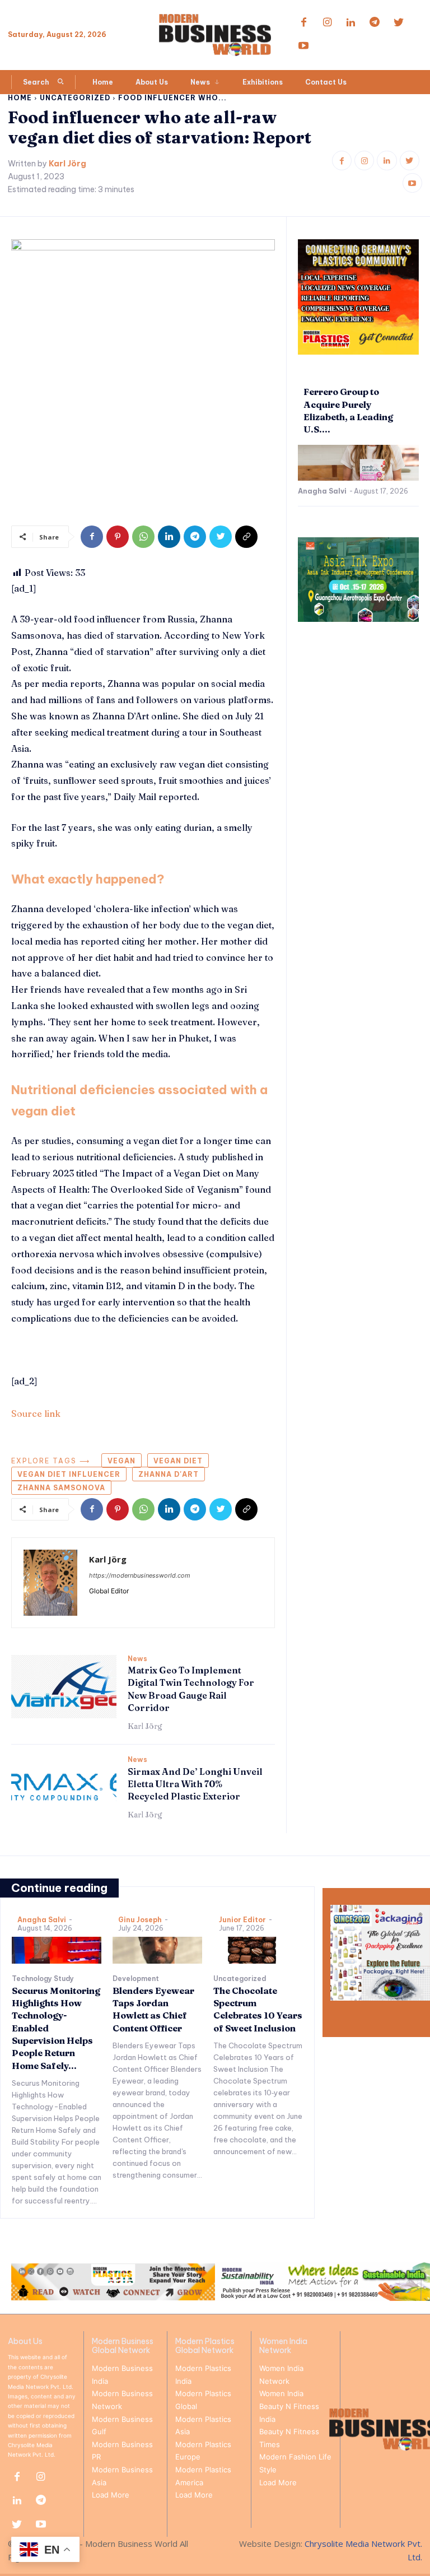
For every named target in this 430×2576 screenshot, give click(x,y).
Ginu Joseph (140, 1920)
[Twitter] (399, 23)
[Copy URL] (246, 537)
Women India (281, 2393)
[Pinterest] (118, 537)
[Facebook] (303, 23)
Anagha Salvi (322, 491)
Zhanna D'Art (169, 1474)
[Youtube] (303, 47)
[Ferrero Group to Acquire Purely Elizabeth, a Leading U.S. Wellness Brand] (358, 463)
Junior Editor (242, 1920)
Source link (36, 1413)
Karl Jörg (67, 164)
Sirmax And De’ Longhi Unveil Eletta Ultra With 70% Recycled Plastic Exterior (195, 1784)
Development (136, 1979)
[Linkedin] (351, 23)
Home (20, 98)
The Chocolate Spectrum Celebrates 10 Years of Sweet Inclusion (258, 2009)
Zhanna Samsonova (61, 1488)
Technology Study (43, 1979)
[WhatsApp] (143, 537)
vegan (121, 1461)
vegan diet (178, 1461)
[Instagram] (327, 23)
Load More (111, 2495)
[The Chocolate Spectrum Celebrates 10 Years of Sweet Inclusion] (258, 1950)
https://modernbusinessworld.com (140, 1575)
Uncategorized (75, 98)
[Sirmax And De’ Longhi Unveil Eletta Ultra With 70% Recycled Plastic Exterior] (64, 1787)
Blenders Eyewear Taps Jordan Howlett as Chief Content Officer (153, 2009)
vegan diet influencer (69, 1474)
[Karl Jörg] (50, 1583)
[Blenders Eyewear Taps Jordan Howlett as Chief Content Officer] (157, 1950)
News (137, 1659)
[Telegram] (375, 23)
